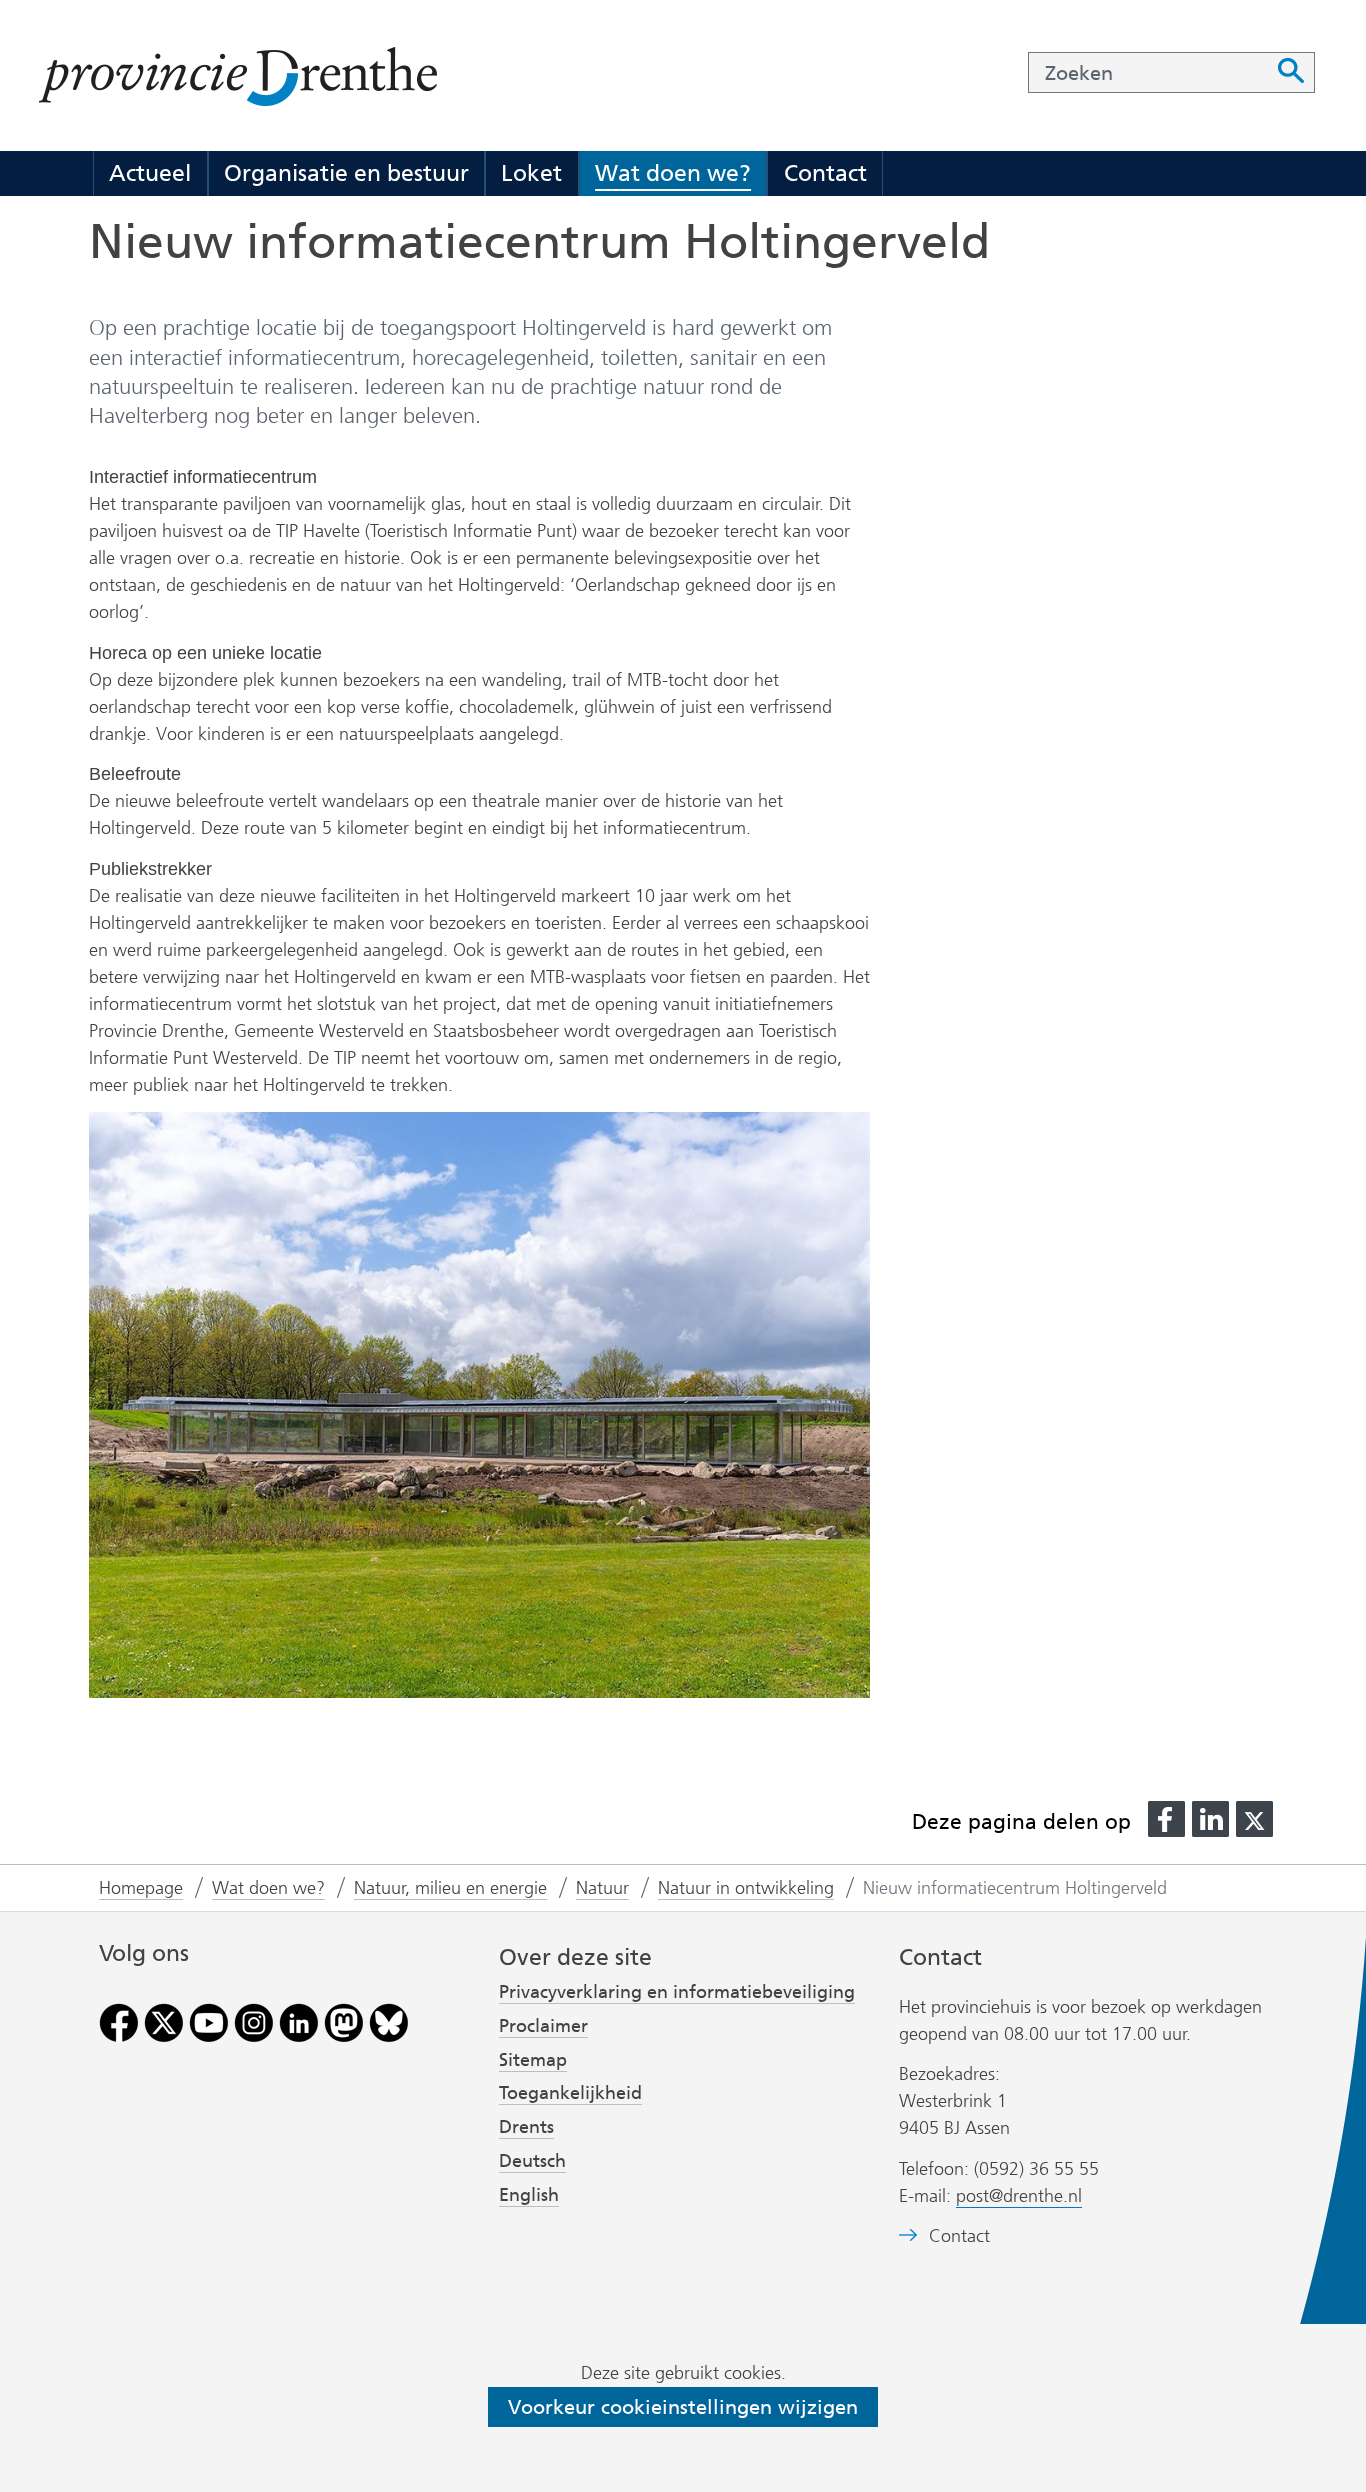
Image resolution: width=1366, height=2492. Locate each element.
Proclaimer (543, 2026)
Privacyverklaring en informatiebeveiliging (677, 1992)
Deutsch (532, 2161)
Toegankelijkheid (570, 2093)
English (529, 2195)
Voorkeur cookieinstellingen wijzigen (683, 2407)
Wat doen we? (673, 173)
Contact (825, 173)
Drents (526, 2127)
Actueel (150, 173)
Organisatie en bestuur (346, 173)
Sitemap (533, 2060)
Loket (531, 173)
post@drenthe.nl (1019, 2196)
